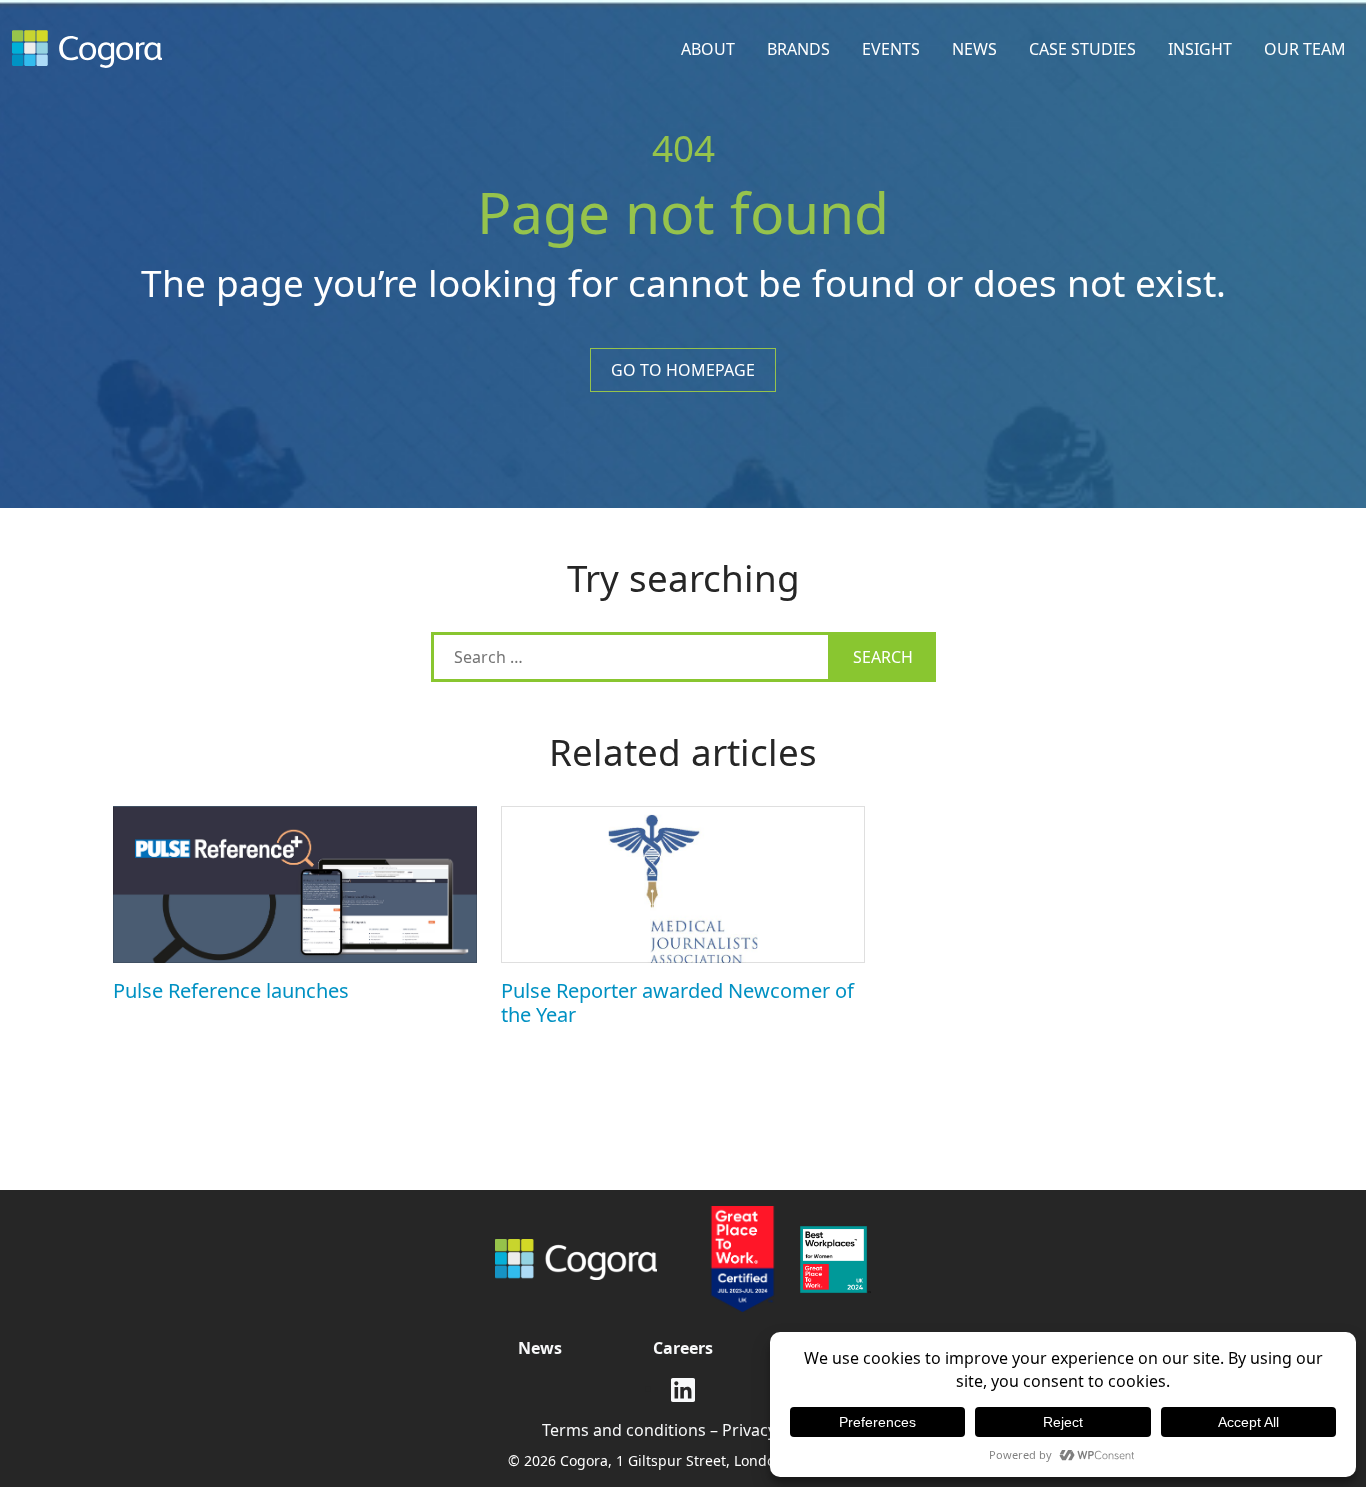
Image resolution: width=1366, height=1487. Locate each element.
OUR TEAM (1305, 49)
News (540, 1348)
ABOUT (708, 49)
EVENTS (891, 49)
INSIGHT (1200, 49)
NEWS (974, 49)
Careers (683, 1348)
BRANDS (798, 49)
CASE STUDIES (1082, 49)
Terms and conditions (624, 1430)
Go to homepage (683, 370)
